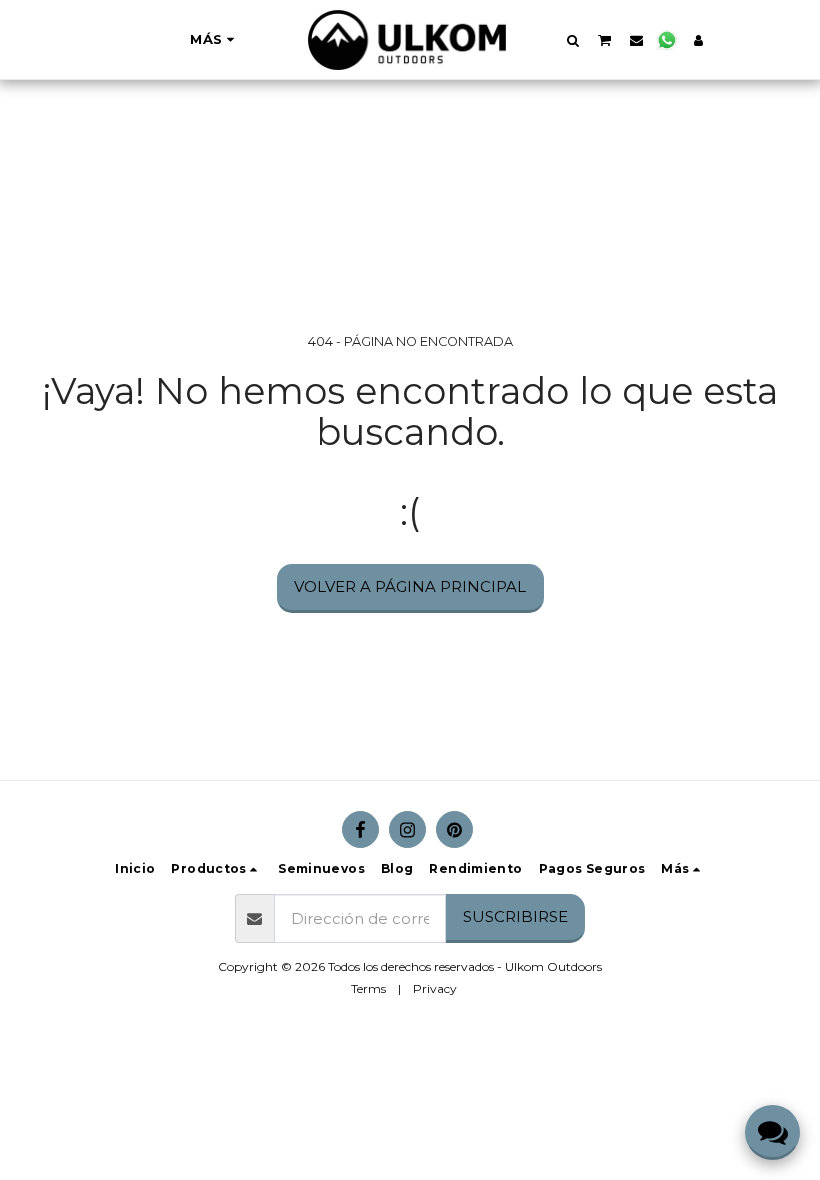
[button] (572, 40)
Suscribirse (515, 916)
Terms (368, 988)
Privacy (435, 988)
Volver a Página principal (410, 586)
